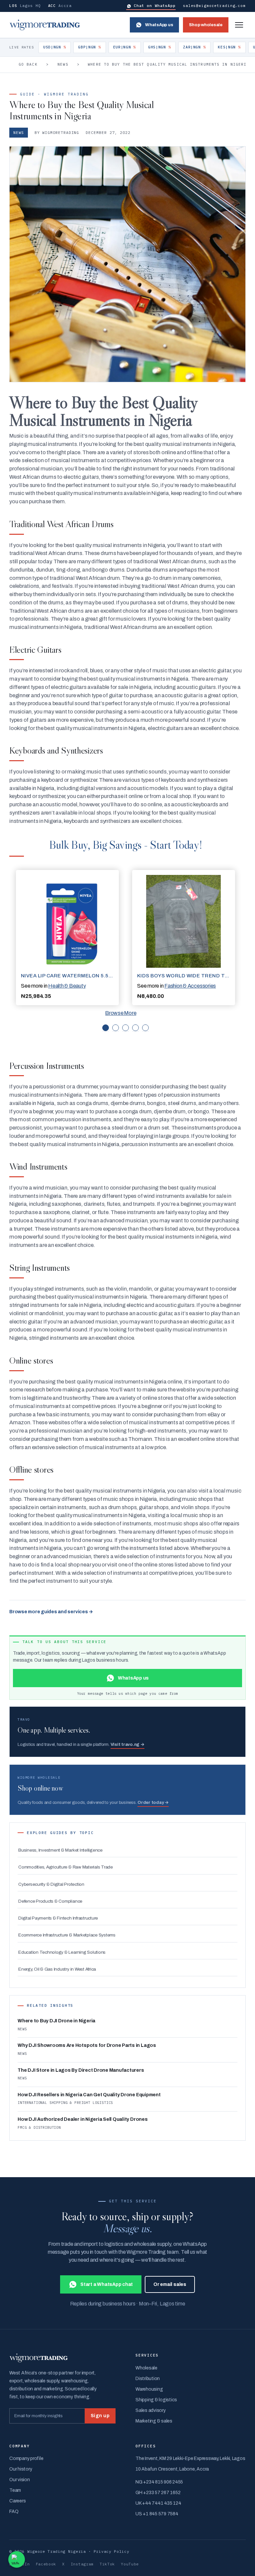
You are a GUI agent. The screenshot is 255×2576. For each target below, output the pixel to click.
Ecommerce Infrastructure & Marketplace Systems (67, 1935)
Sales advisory (151, 2410)
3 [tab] (126, 1028)
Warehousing (149, 2389)
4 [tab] (135, 1028)
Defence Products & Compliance (50, 1901)
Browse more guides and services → (51, 1612)
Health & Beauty (67, 986)
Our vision (20, 2480)
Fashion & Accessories (190, 986)
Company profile (26, 2458)
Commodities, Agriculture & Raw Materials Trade (66, 1867)
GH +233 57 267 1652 (158, 2493)
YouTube (130, 2564)
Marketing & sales (154, 2421)
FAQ (14, 2512)
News (63, 64)
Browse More (121, 1013)
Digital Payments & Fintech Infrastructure (58, 1918)
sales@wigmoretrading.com (214, 6)
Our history (21, 2469)
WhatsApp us (159, 25)
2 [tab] (116, 1028)
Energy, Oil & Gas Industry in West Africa (57, 1969)
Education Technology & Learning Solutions (62, 1952)
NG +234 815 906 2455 (159, 2482)
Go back (28, 64)
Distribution (148, 2379)
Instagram (82, 2564)
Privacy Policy (112, 2551)
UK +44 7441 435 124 (158, 2503)
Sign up (100, 2416)
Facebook (46, 2564)
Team (15, 2490)
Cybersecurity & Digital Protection (51, 1884)
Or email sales (170, 2284)
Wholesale (146, 2368)
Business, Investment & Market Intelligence (60, 1850)
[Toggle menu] (239, 25)
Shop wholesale (206, 25)
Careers (17, 2501)
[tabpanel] (67, 938)
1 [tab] (106, 1028)
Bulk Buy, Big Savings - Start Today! (126, 845)
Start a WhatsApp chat (107, 2284)
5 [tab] (145, 1028)
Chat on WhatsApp (155, 6)
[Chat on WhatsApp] (17, 2559)
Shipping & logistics (156, 2400)
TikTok (107, 2564)
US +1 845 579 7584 (157, 2514)
